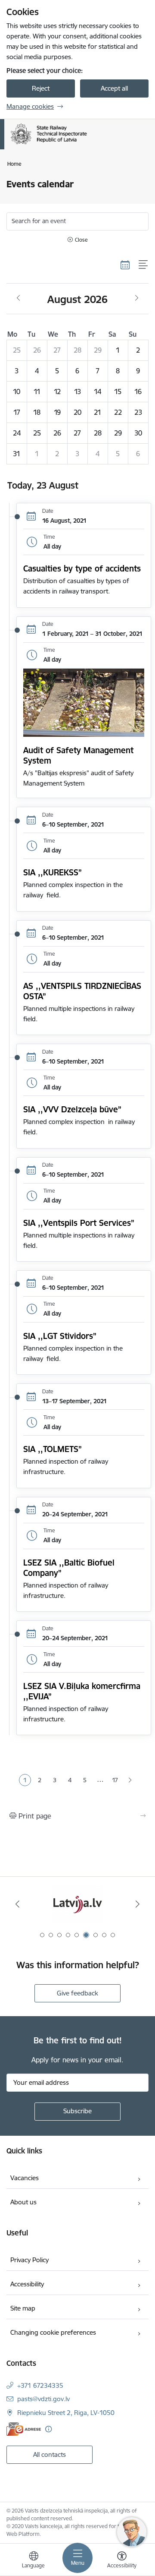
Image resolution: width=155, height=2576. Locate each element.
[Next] (138, 1904)
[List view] (144, 265)
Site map (23, 2308)
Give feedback (77, 1993)
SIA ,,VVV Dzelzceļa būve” (72, 1109)
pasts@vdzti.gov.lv (43, 2399)
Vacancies (25, 2178)
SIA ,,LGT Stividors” (60, 1336)
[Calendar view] (125, 265)
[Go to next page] (130, 1780)
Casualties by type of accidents (82, 568)
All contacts (50, 2454)
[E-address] (24, 2429)
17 (115, 1780)
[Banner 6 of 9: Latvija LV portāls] (77, 1904)
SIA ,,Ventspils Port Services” (79, 1223)
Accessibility (27, 2284)
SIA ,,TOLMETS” (53, 1449)
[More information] (48, 2429)
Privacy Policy (29, 2260)
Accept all (114, 88)
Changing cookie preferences (53, 2332)
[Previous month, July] (18, 298)
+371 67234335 (40, 2385)
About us (23, 2202)
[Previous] (17, 1904)
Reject (41, 88)
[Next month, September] (137, 298)
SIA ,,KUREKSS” (53, 872)
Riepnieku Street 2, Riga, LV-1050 (66, 2413)
